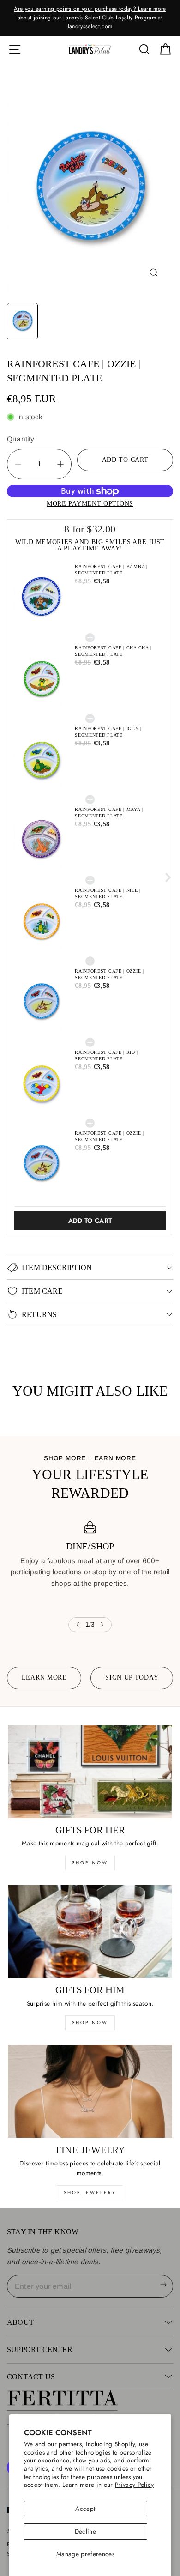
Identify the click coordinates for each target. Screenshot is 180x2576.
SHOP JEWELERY (90, 2192)
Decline (85, 2531)
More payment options (90, 503)
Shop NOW (90, 2023)
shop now (90, 1863)
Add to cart (90, 1221)
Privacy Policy (135, 2485)
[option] (90, 18)
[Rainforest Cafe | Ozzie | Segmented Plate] (90, 188)
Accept (85, 2509)
